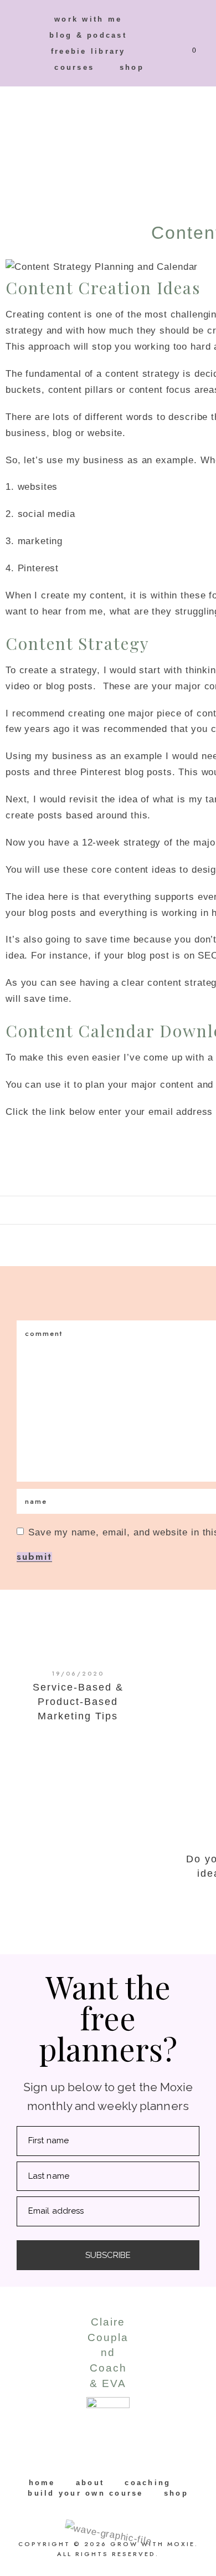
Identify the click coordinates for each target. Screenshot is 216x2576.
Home (42, 2483)
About (90, 2483)
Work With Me (88, 19)
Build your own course (85, 2493)
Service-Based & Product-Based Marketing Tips (78, 1702)
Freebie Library (88, 51)
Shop (132, 67)
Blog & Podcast (88, 35)
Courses (74, 67)
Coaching (148, 2483)
